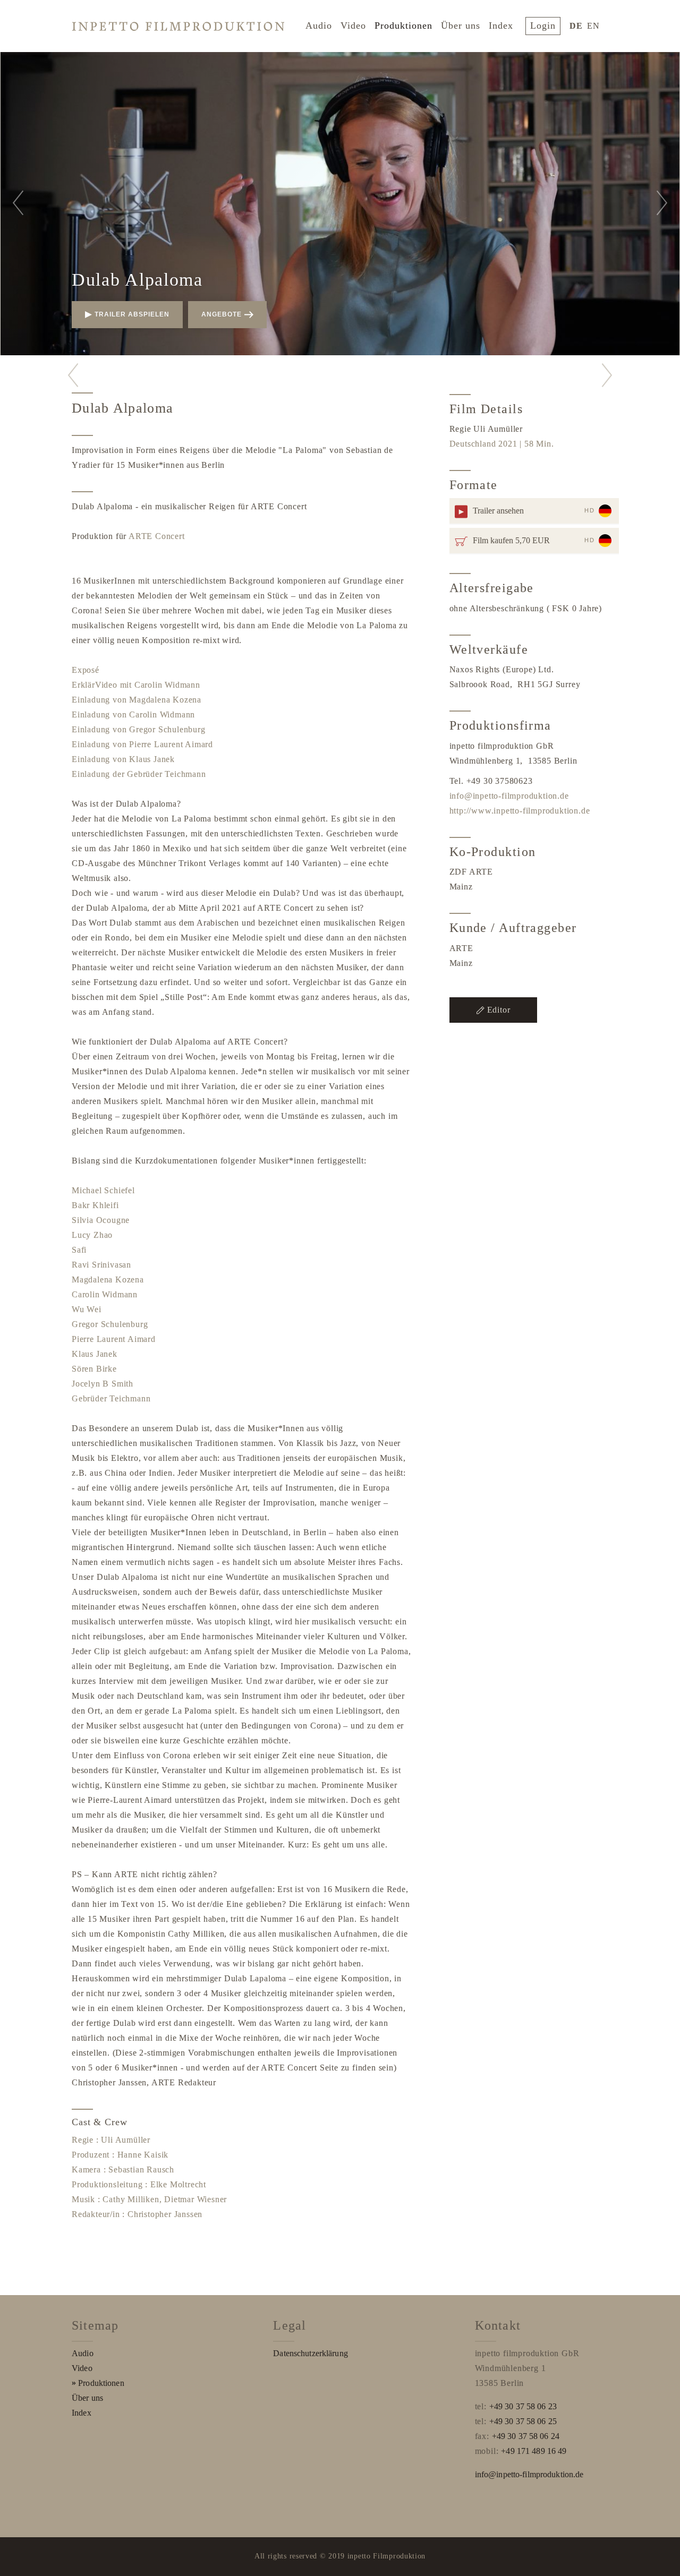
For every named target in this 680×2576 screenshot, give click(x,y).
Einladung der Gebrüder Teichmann (139, 774)
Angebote (222, 314)
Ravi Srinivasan (101, 1265)
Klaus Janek (95, 1354)
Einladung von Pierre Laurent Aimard (142, 744)
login (543, 25)
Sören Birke (94, 1369)
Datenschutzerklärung (311, 2353)
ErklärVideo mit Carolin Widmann (136, 685)
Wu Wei (87, 1309)
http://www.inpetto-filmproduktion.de (520, 811)
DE (576, 26)
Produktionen (403, 25)
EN (593, 26)
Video (353, 25)
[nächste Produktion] (607, 375)
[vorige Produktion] (73, 375)
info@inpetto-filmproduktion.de (509, 796)
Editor (499, 1010)
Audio (319, 25)
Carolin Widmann (105, 1294)
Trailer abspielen (132, 314)
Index (501, 25)
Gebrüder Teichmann (111, 1398)
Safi (79, 1250)
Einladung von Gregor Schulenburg (139, 729)
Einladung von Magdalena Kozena (137, 700)
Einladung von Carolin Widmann (133, 714)
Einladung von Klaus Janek (123, 759)
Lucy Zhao (92, 1235)
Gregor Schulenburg (110, 1324)
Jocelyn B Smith (103, 1384)
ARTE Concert (157, 536)
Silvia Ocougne (101, 1220)
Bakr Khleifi (95, 1205)
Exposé (86, 670)
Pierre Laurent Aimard (114, 1339)
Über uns (461, 25)
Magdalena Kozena (108, 1280)
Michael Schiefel (103, 1190)
